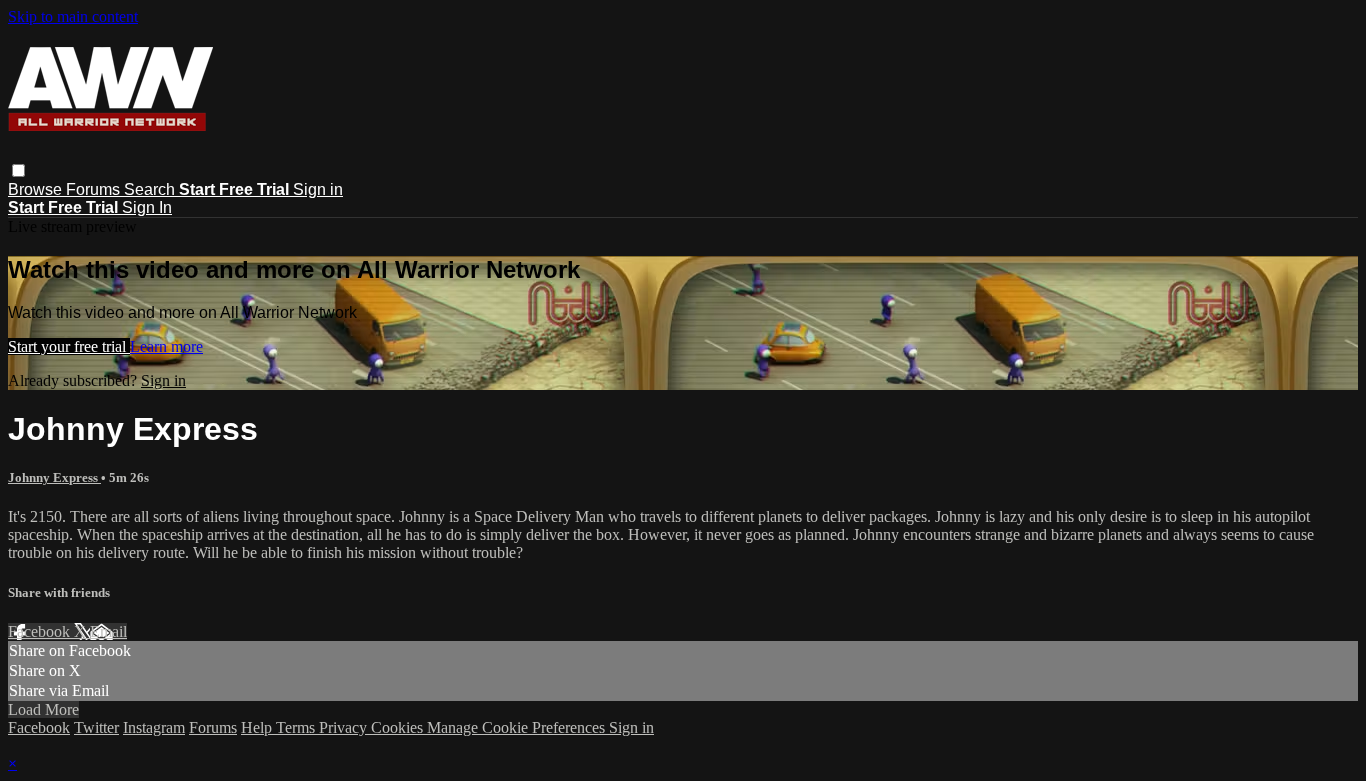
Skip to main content (73, 16)
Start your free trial (69, 346)
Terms (297, 727)
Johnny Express (54, 477)
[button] (18, 170)
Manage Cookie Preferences (518, 727)
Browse (37, 189)
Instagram (154, 727)
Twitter (96, 727)
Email (108, 631)
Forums (95, 189)
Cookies (399, 727)
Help (258, 727)
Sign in (318, 189)
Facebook (41, 631)
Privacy (345, 727)
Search (151, 189)
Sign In (147, 207)
